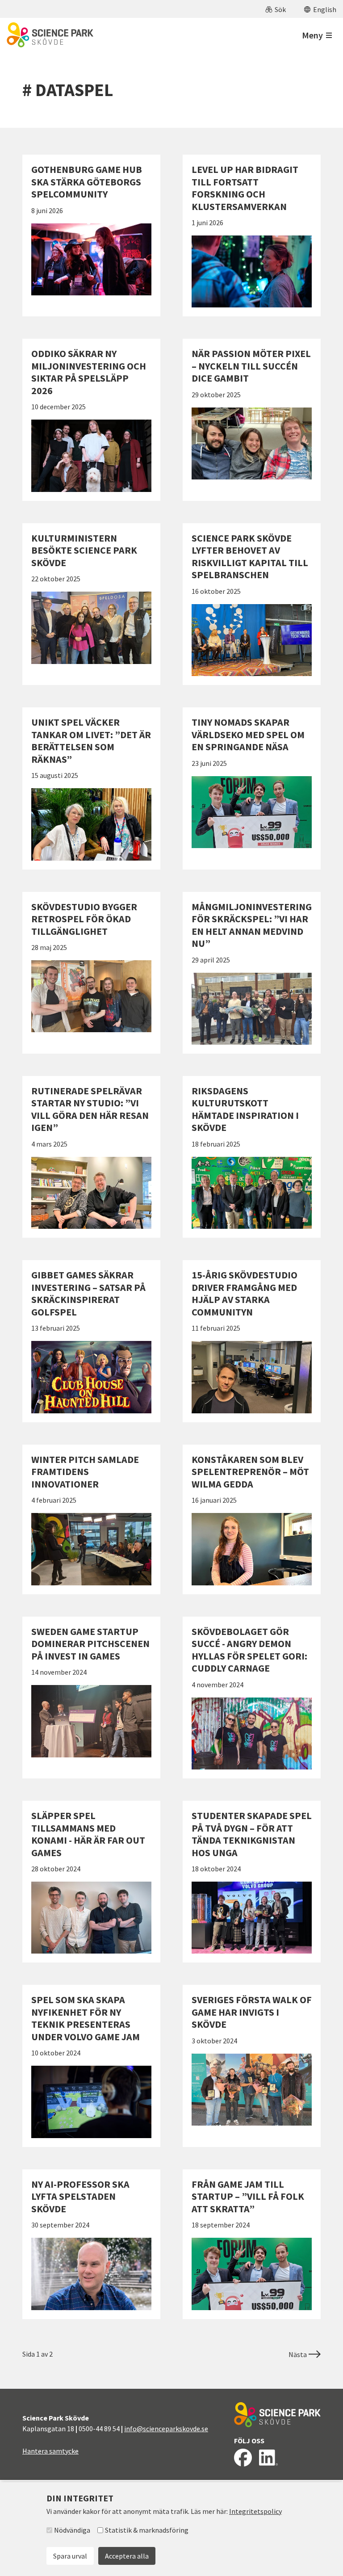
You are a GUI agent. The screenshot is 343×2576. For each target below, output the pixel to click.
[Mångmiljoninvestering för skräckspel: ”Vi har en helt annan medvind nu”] (252, 973)
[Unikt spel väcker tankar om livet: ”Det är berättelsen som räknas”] (91, 788)
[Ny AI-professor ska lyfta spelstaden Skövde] (91, 2244)
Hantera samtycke (50, 2451)
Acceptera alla (127, 2556)
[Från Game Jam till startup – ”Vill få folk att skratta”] (252, 2244)
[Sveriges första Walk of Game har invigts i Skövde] (252, 2066)
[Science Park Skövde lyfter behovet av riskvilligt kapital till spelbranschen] (252, 604)
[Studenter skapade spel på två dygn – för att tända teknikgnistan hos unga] (252, 1882)
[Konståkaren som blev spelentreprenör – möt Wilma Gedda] (252, 1519)
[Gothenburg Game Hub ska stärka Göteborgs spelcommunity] (91, 235)
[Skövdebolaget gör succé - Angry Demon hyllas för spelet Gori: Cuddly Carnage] (252, 1698)
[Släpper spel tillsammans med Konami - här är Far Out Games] (91, 1882)
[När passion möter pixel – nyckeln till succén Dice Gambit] (252, 420)
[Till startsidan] (50, 35)
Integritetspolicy (255, 2511)
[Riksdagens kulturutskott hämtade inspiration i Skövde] (252, 1157)
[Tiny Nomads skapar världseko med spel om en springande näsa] (252, 788)
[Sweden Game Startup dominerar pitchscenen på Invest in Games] (91, 1698)
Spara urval (70, 2556)
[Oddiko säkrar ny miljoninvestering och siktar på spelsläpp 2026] (91, 420)
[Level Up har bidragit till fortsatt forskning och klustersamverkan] (252, 235)
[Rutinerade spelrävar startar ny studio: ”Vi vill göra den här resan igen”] (91, 1157)
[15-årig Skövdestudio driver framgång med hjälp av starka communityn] (252, 1341)
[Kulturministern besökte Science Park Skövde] (91, 604)
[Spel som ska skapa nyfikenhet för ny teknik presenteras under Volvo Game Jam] (91, 2066)
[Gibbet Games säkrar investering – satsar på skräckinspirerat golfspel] (91, 1341)
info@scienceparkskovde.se (166, 2429)
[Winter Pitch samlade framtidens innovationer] (91, 1519)
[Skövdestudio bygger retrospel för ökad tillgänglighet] (91, 973)
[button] (276, 9)
